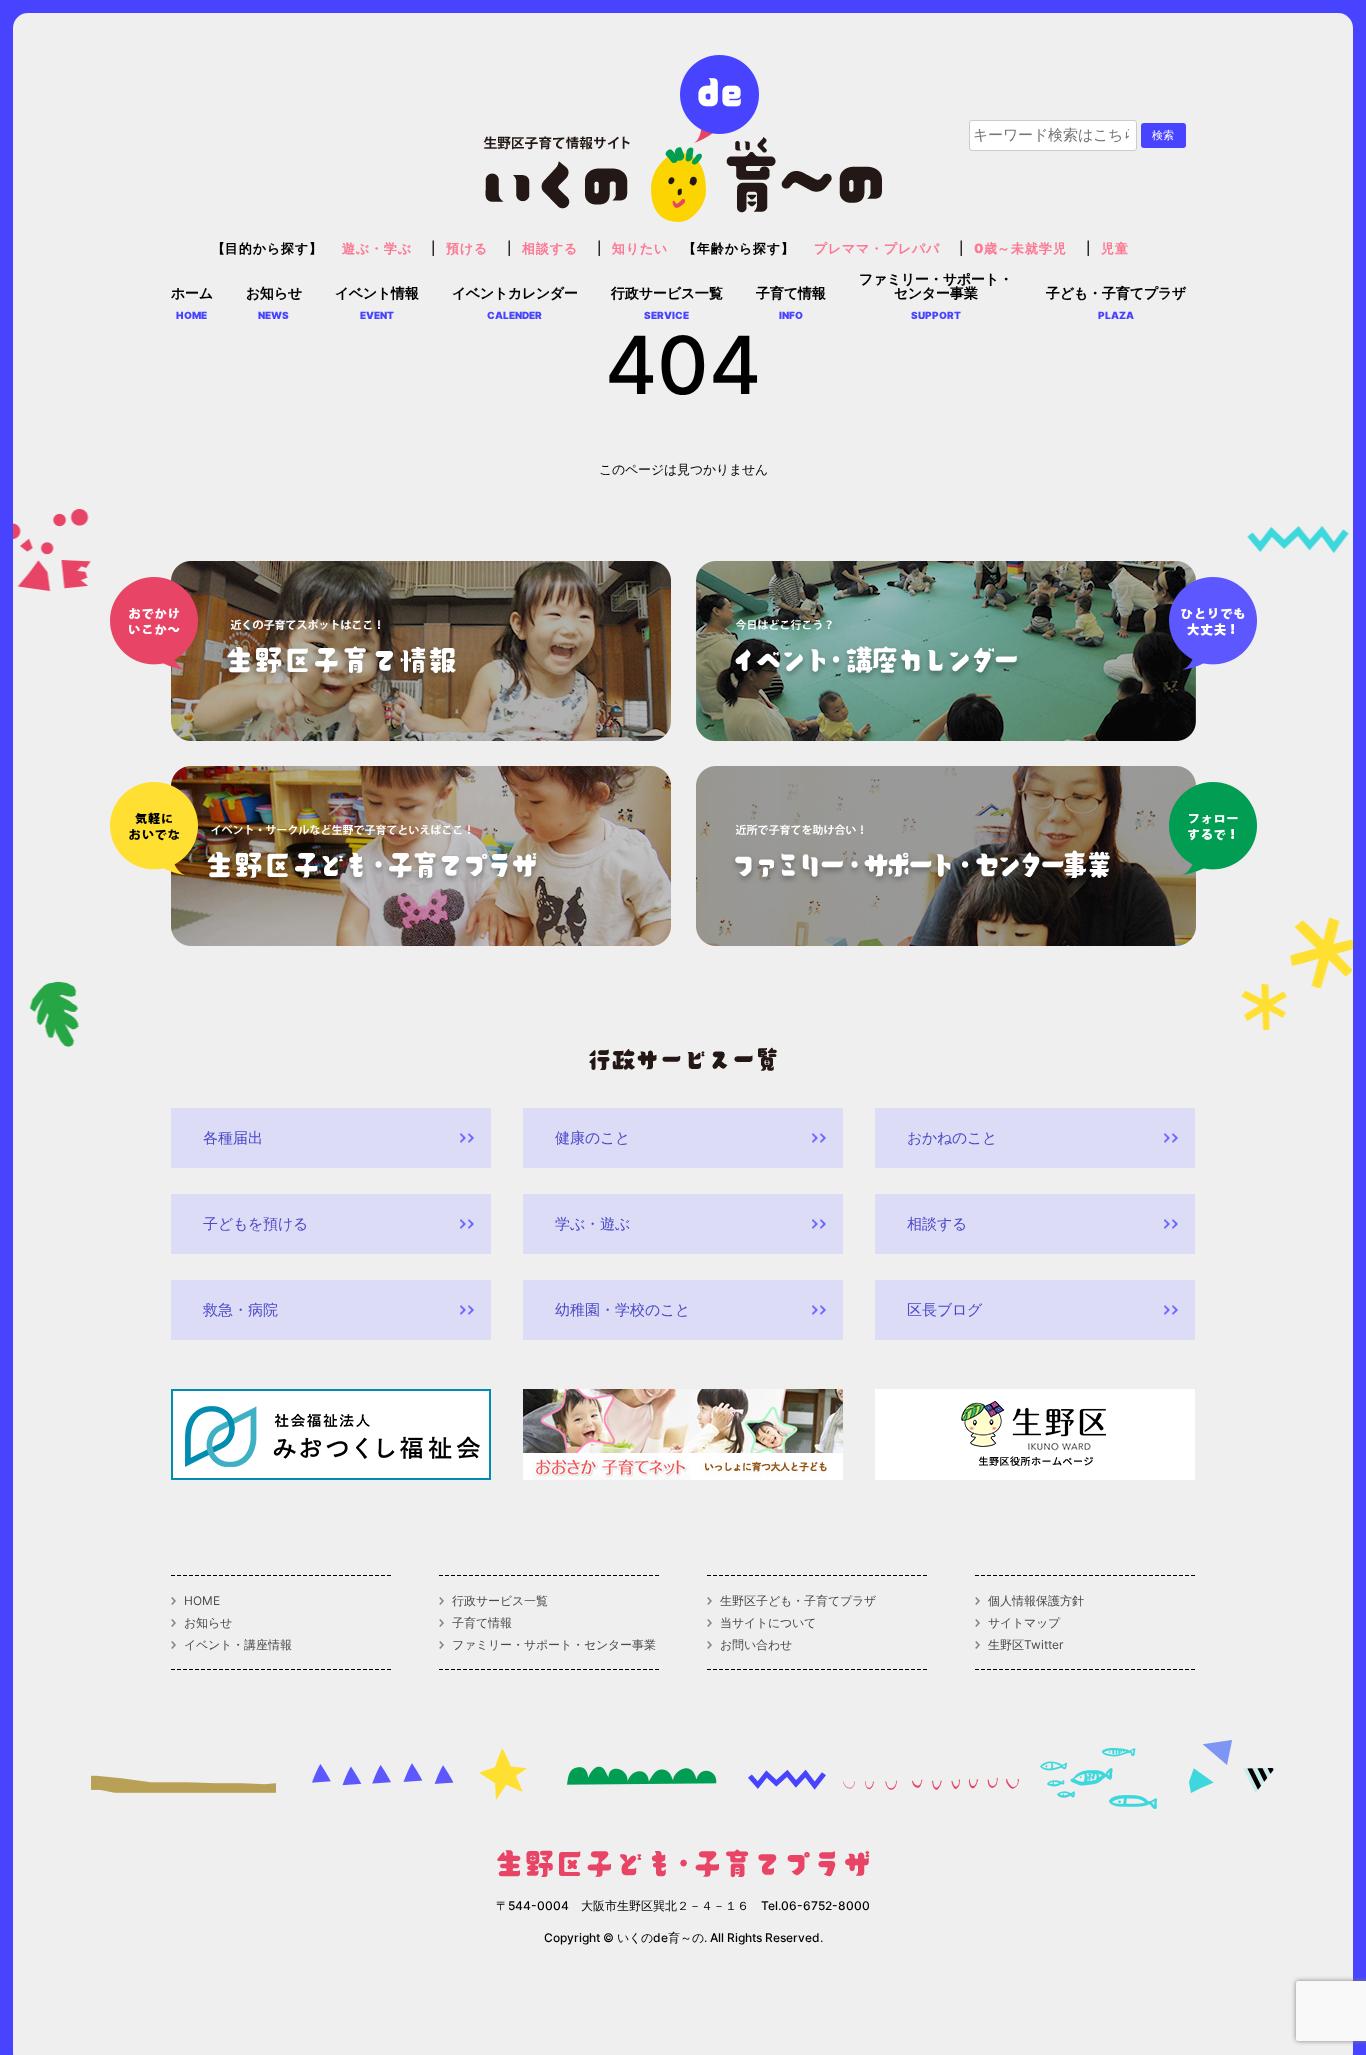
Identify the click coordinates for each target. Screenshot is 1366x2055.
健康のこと (592, 1137)
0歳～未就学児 (1021, 248)
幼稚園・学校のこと (622, 1309)
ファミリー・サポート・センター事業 (554, 1645)
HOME (202, 1601)
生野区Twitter (1025, 1645)
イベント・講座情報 (238, 1645)
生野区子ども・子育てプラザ (798, 1601)
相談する (550, 248)
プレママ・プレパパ (877, 248)
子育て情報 (482, 1623)
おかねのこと (952, 1137)
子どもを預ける (255, 1223)
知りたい (640, 248)
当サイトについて (768, 1623)
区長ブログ (944, 1309)
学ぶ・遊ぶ (592, 1223)
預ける (467, 248)
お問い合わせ (756, 1645)
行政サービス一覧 (500, 1601)
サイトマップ (1024, 1623)
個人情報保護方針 (1036, 1601)
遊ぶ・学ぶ (377, 248)
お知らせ (208, 1623)
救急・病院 (240, 1309)
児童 (1115, 248)
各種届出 (233, 1137)
